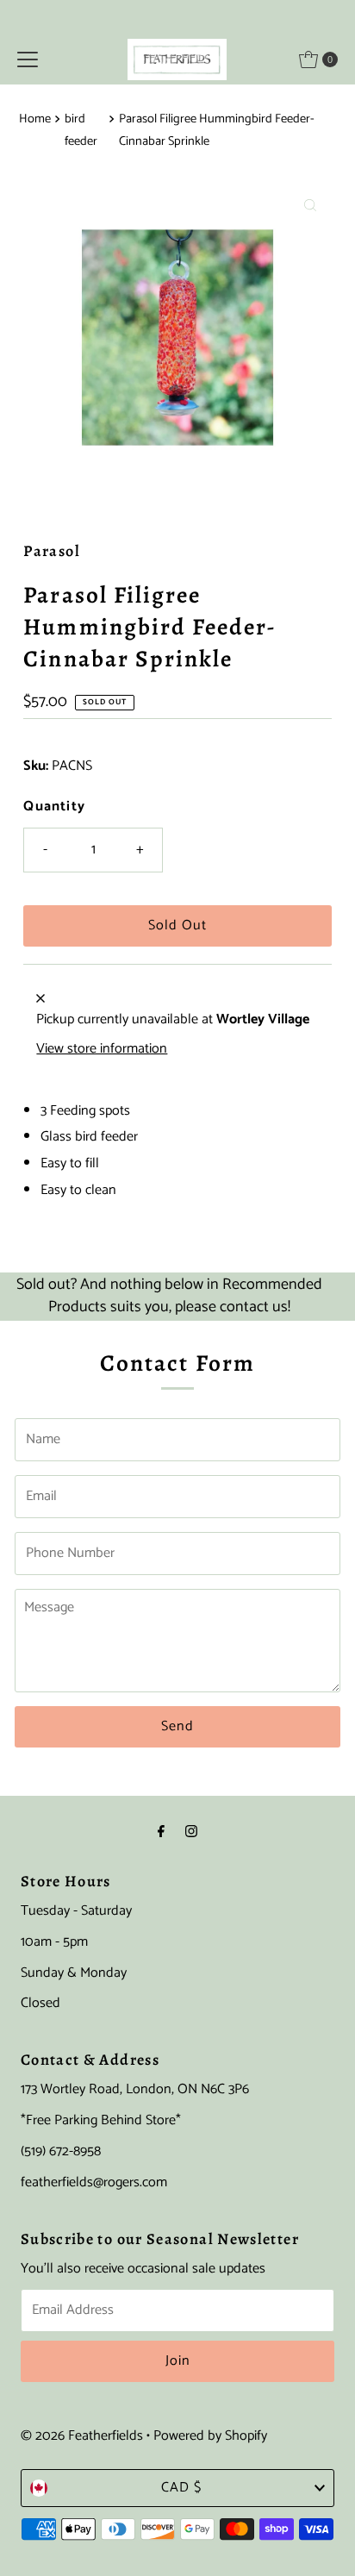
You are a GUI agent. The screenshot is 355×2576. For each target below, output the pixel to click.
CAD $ (181, 2488)
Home (35, 119)
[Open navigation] (28, 59)
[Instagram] (191, 1833)
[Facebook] (161, 1833)
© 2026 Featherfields (82, 2436)
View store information (102, 1049)
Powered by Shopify (210, 2436)
